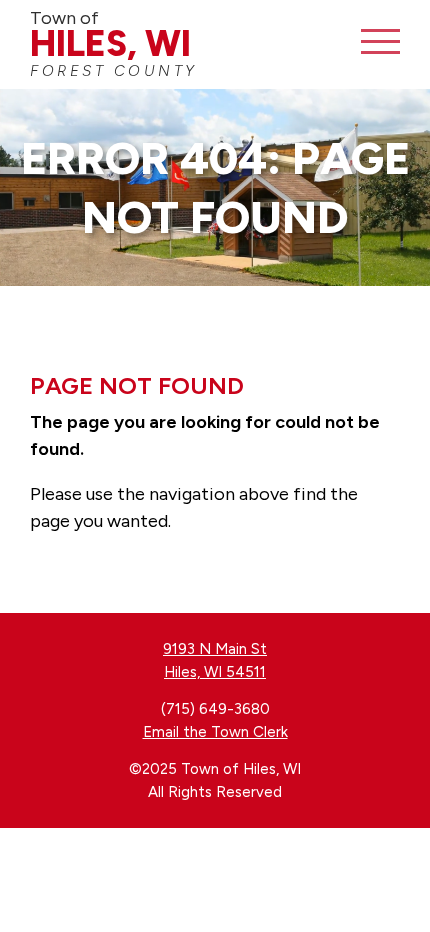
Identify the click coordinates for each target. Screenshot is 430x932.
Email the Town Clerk (215, 732)
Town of (114, 43)
